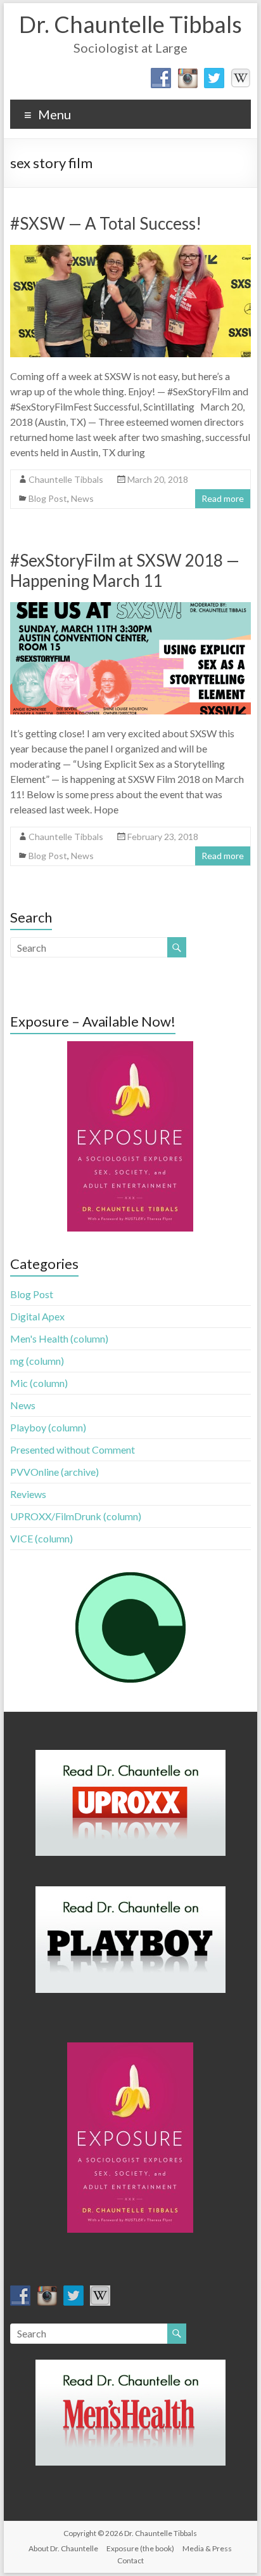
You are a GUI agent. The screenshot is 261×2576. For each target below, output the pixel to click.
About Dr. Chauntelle (63, 2548)
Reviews (28, 1494)
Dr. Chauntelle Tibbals (130, 24)
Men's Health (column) (59, 1338)
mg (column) (37, 1361)
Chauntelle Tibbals (66, 479)
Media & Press (207, 2548)
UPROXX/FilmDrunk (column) (76, 1516)
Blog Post (48, 498)
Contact (130, 2560)
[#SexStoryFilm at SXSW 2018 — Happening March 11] (130, 608)
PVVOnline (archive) (54, 1472)
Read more (223, 498)
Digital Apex (37, 1316)
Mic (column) (39, 1383)
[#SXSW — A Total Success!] (130, 251)
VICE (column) (41, 1538)
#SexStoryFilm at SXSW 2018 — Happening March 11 (125, 570)
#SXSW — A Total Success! (106, 223)
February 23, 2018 (163, 837)
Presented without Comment (73, 1449)
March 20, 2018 (158, 479)
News (82, 498)
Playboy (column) (48, 1427)
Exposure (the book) (140, 2548)
